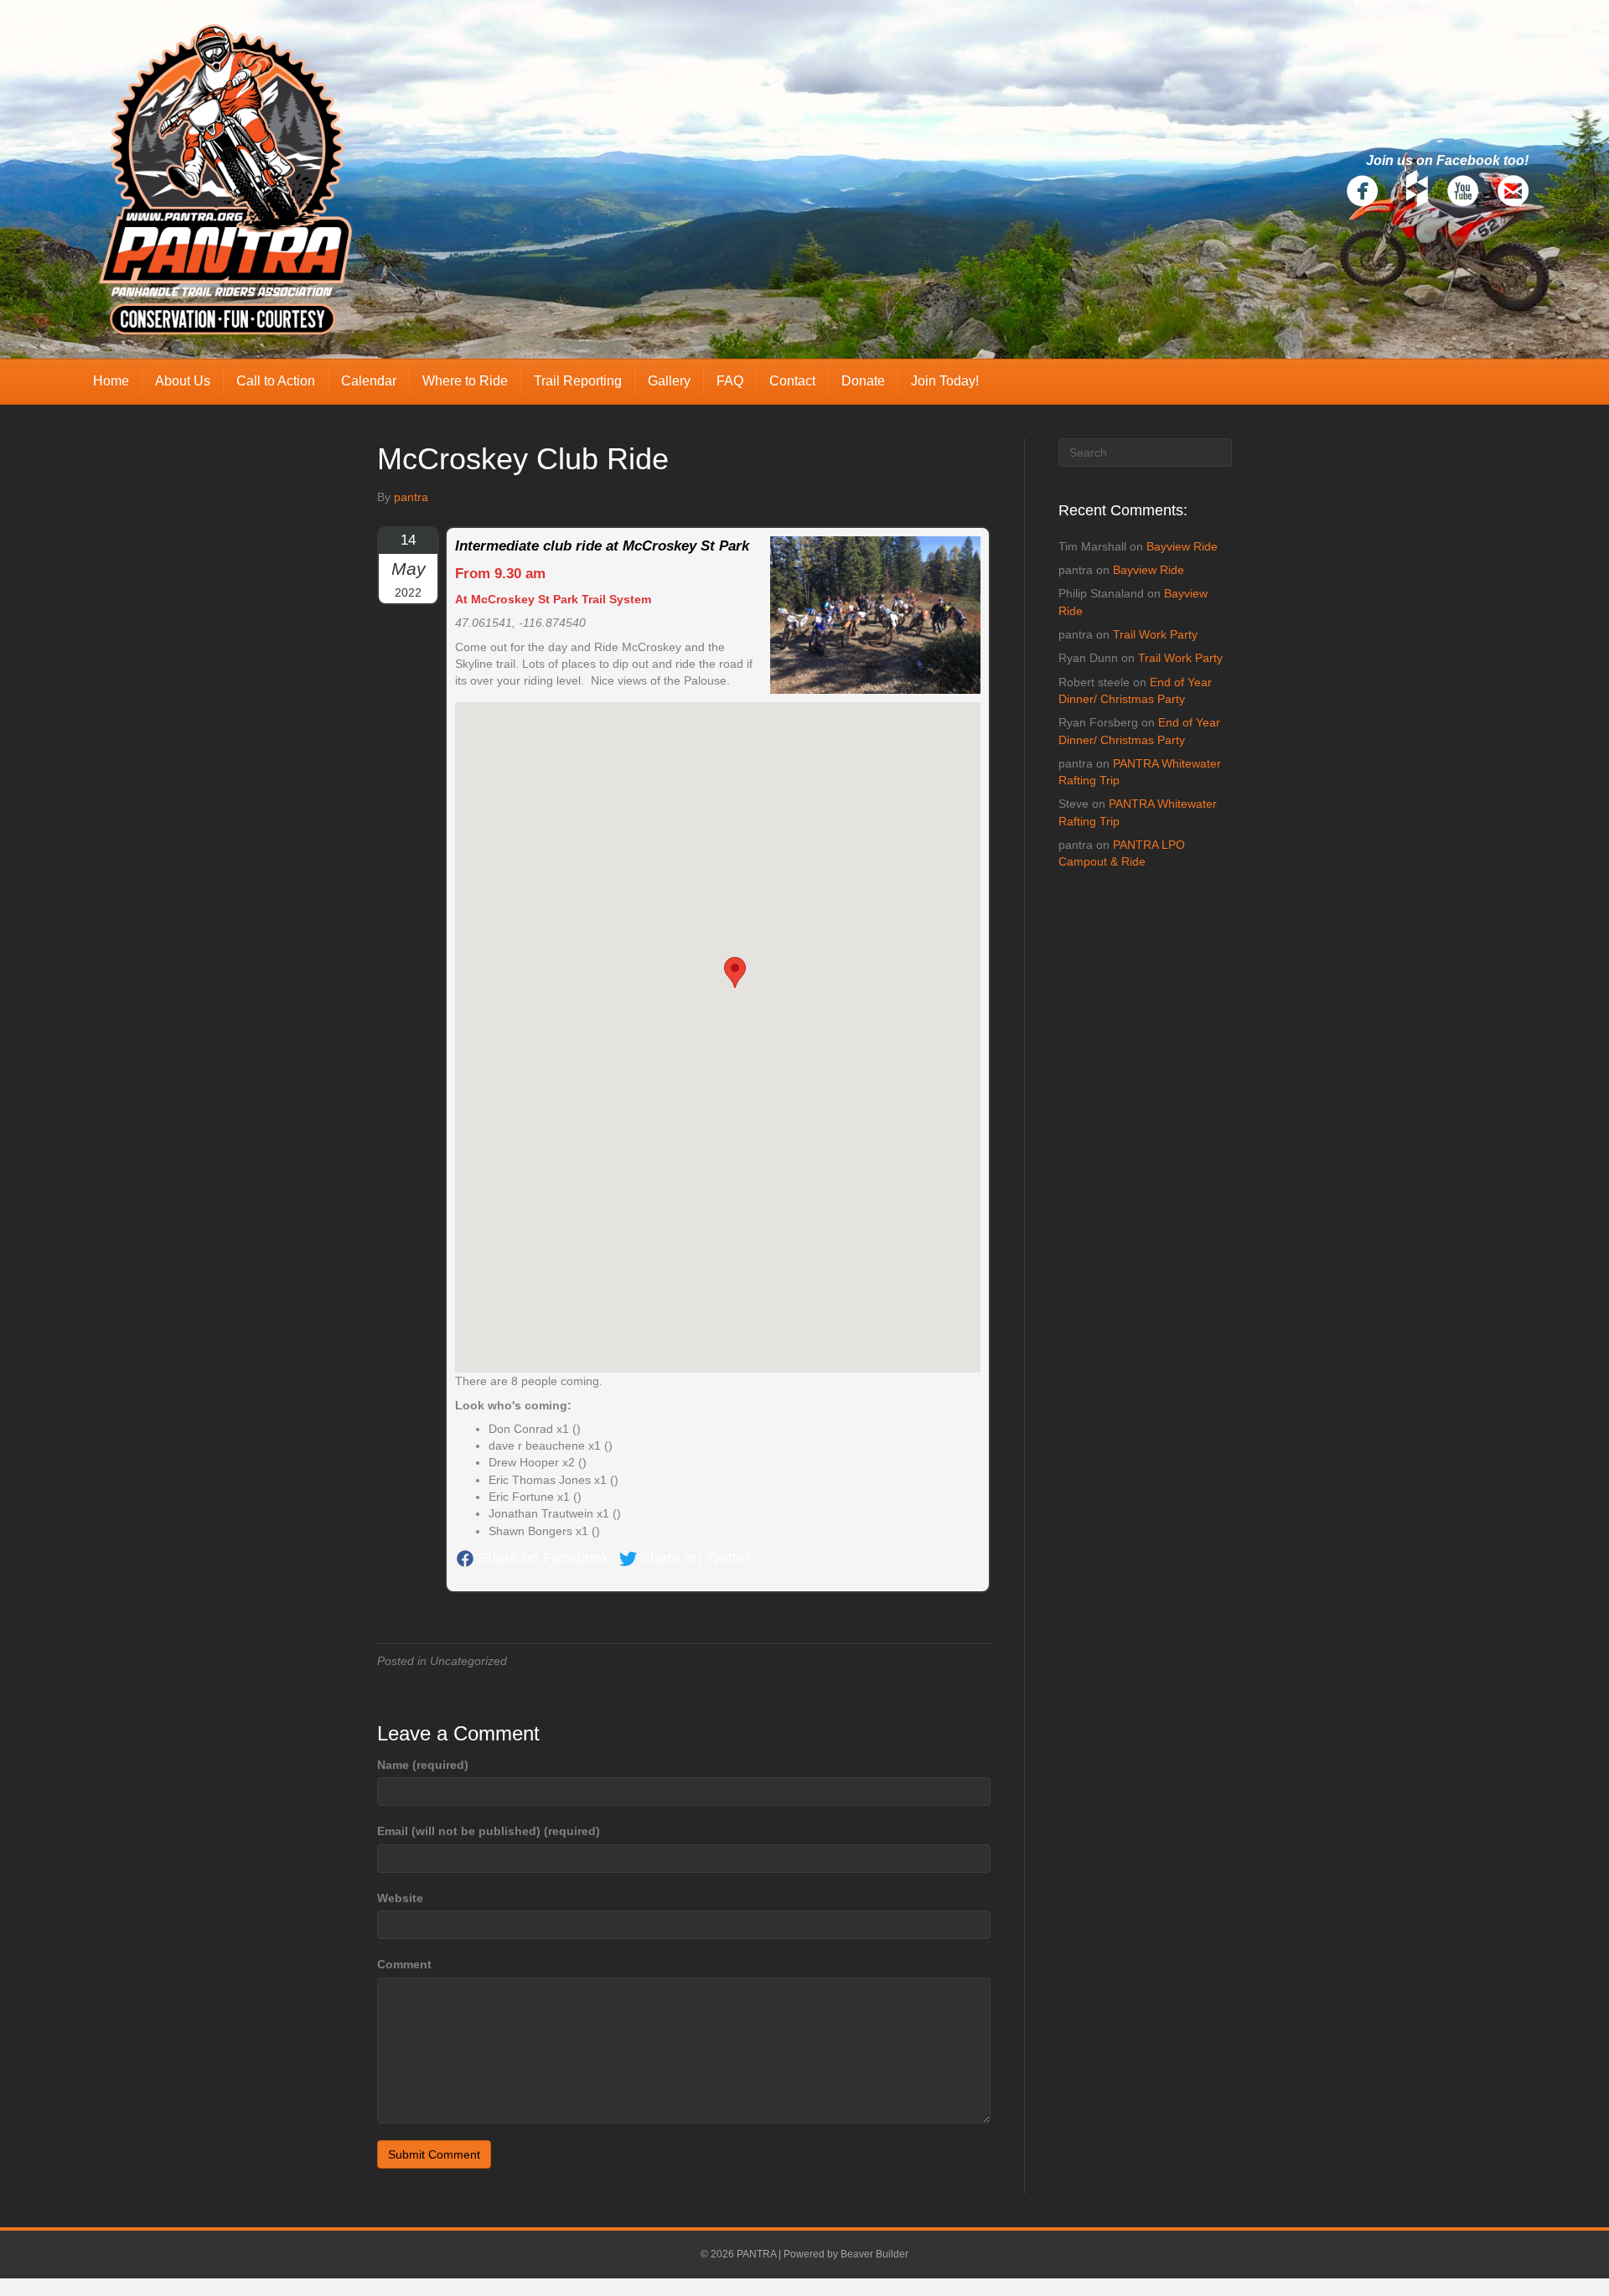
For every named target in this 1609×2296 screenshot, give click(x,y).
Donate (863, 381)
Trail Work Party (1155, 634)
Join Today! (945, 381)
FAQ (730, 381)
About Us (183, 381)
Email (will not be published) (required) (489, 1831)
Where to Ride (465, 381)
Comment (404, 1964)
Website (400, 1898)
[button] (735, 972)
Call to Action (276, 381)
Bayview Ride (1182, 546)
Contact (792, 381)
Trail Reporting (578, 381)
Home (111, 381)
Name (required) (423, 1765)
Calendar (369, 381)
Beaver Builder (874, 2254)
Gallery (669, 381)
